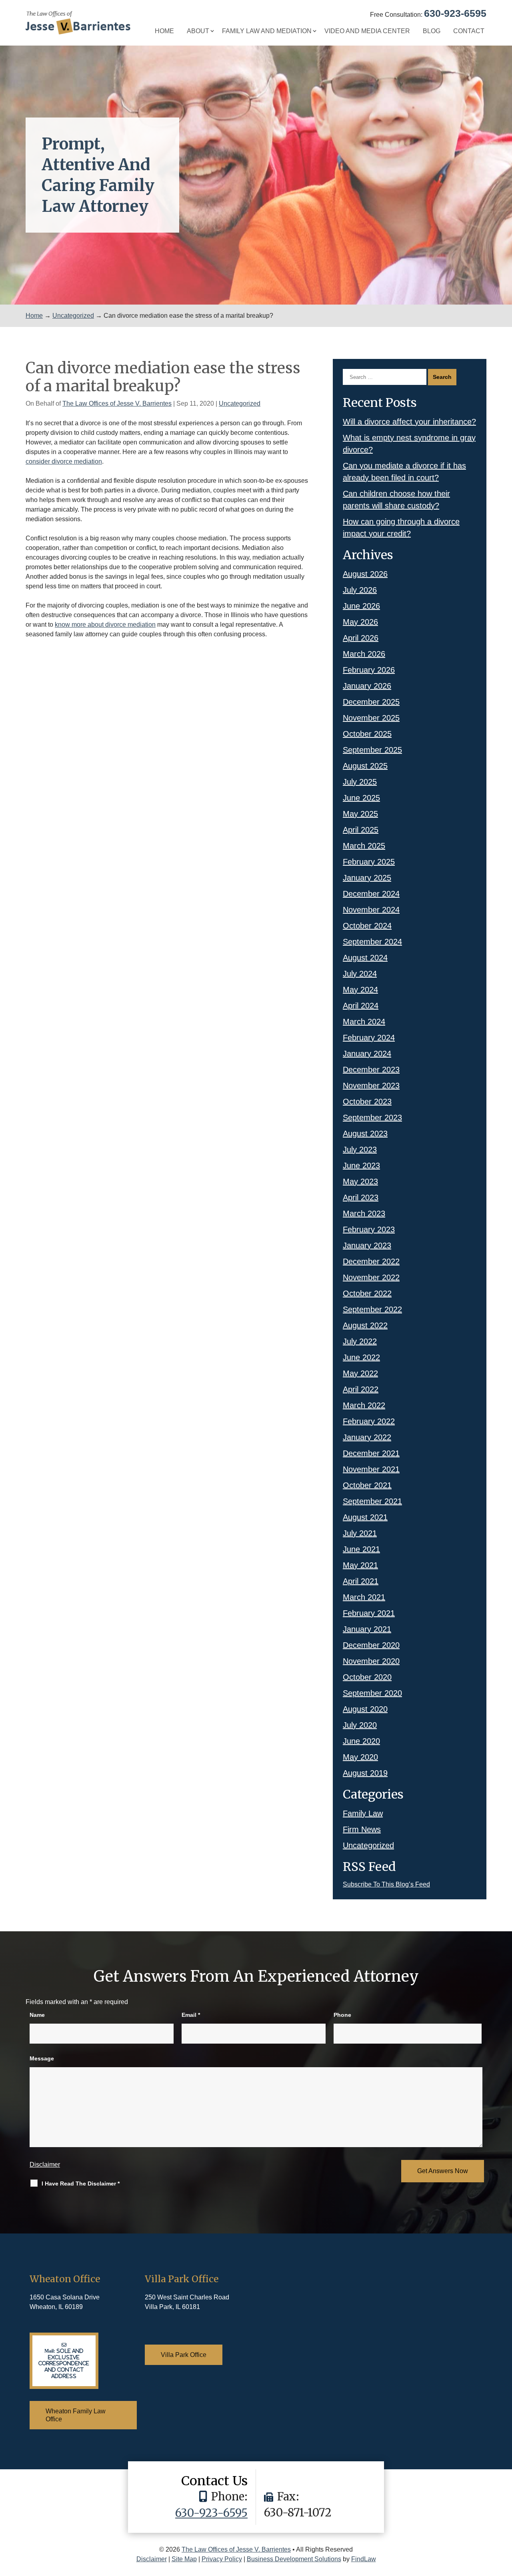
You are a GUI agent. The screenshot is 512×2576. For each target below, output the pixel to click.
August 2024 (365, 958)
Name (37, 2015)
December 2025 (371, 702)
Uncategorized (240, 403)
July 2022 (360, 1341)
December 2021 (371, 1453)
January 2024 (367, 1054)
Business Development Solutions (294, 2559)
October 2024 (367, 926)
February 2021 (369, 1613)
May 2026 (360, 622)
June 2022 (361, 1357)
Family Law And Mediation (267, 31)
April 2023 (361, 1197)
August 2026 (365, 574)
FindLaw (364, 2559)
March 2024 (364, 1022)
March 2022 (364, 1405)
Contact (469, 31)
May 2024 (360, 990)
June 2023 (361, 1165)
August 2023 (365, 1134)
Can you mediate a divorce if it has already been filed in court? (404, 472)
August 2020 (365, 1709)
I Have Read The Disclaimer (81, 2184)
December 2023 (371, 1070)
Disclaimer (45, 2165)
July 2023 (360, 1150)
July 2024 (360, 974)
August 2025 (365, 766)
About (198, 31)
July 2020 (360, 1725)
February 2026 (369, 670)
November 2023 (371, 1086)
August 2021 (365, 1517)
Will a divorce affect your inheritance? (409, 422)
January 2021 (367, 1629)
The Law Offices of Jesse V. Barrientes (117, 403)
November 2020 (371, 1661)
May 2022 (360, 1373)
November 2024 (371, 910)
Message (42, 2058)
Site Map (184, 2559)
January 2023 (367, 1245)
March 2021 (364, 1597)
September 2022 (372, 1309)
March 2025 (364, 846)
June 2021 (361, 1549)
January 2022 (367, 1437)
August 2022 (365, 1325)
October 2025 (367, 734)
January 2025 (367, 878)
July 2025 (360, 782)
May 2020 (360, 1757)
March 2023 (364, 1213)
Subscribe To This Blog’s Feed (386, 1884)
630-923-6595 (455, 13)
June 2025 (361, 798)
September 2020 (372, 1693)
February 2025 (369, 862)
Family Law (363, 1813)
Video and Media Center (367, 31)
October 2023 (367, 1102)
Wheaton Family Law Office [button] (76, 2415)
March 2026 (364, 654)
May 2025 (360, 814)
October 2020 (367, 1677)
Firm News (362, 1829)
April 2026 (361, 638)
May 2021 (360, 1565)
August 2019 (365, 1773)
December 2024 (371, 894)
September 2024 (372, 942)
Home (164, 31)
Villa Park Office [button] (184, 2355)
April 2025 (361, 830)
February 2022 (369, 1421)
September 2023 (372, 1118)
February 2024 (369, 1038)
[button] (504, 2518)
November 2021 (371, 1469)
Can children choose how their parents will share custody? (396, 500)
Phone (342, 2015)
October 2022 (367, 1293)
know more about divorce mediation (105, 625)
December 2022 (371, 1261)
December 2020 (371, 1645)
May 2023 (360, 1181)
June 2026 (361, 606)
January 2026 (367, 686)
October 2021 (367, 1485)
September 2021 (372, 1501)
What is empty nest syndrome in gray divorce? (409, 444)
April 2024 (361, 1006)
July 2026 (360, 590)
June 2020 (361, 1741)
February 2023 (369, 1229)
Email (191, 2015)
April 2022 (361, 1389)
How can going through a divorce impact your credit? (401, 528)
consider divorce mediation (64, 461)
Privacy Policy (222, 2559)
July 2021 (360, 1533)
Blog (432, 31)
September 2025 (372, 750)
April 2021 (361, 1581)
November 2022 (371, 1277)
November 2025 (371, 718)
